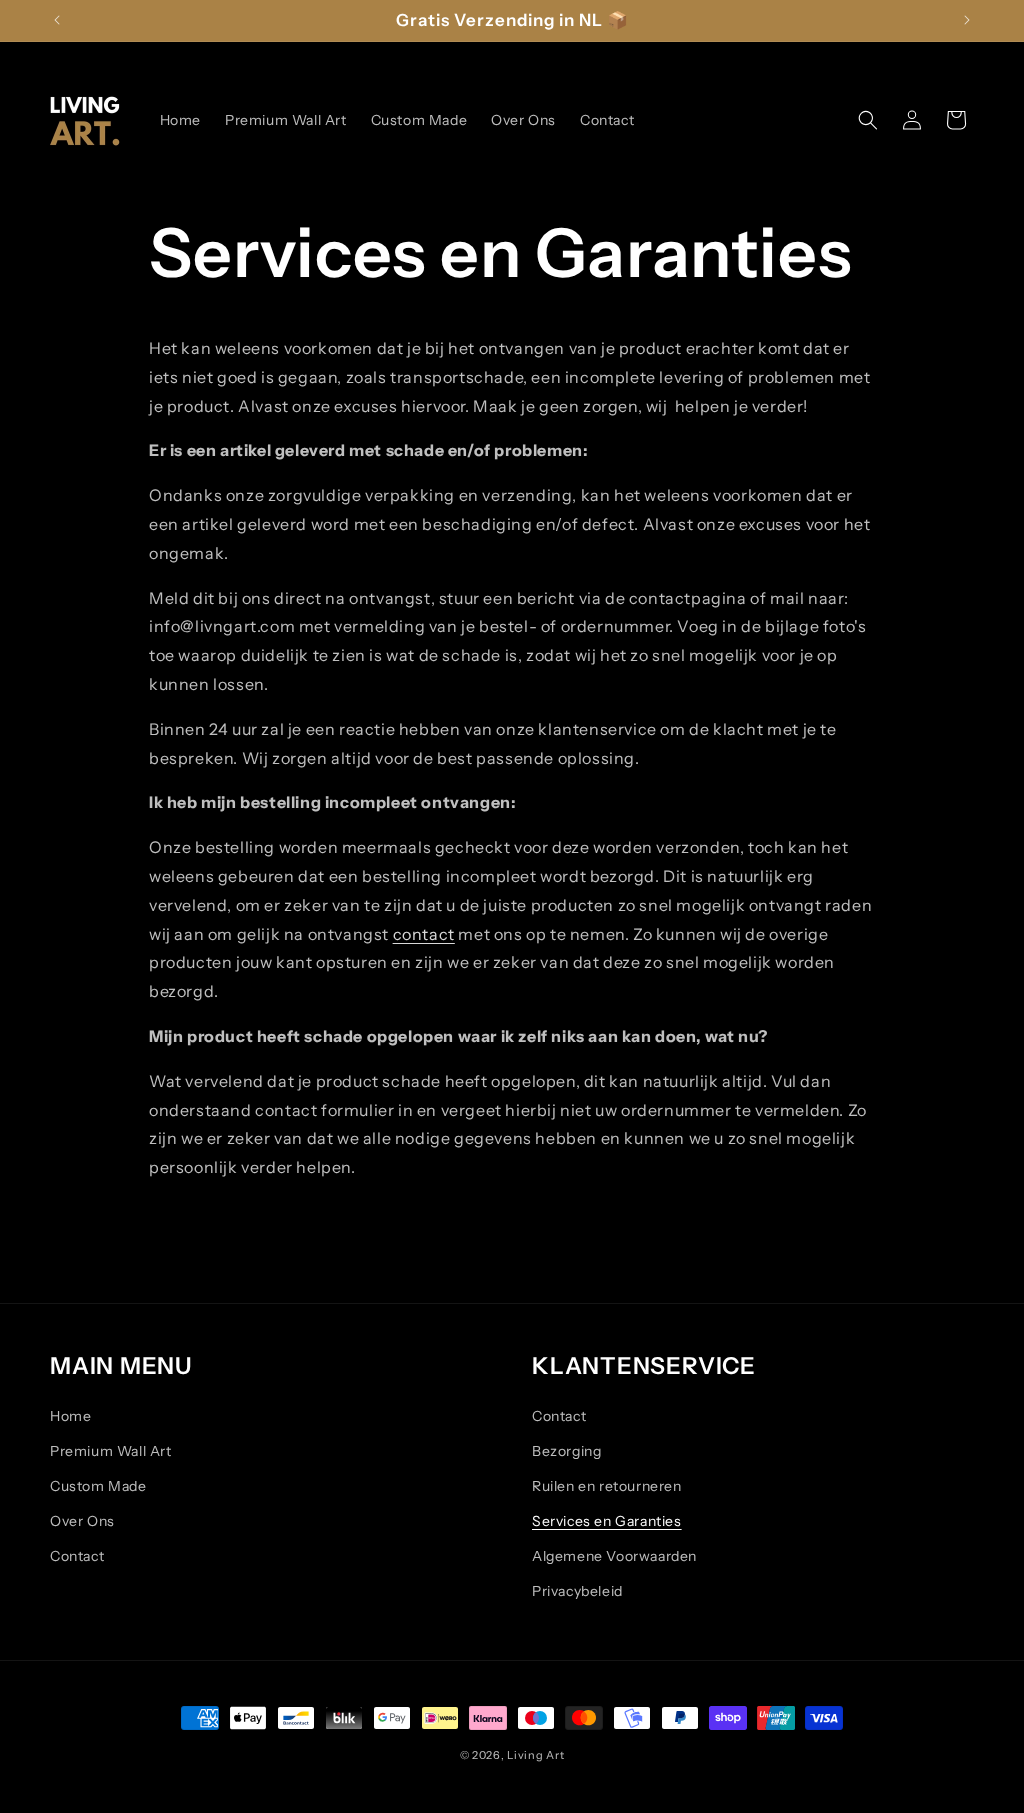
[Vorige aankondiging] (57, 20)
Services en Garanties (607, 1521)
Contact (77, 1556)
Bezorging (566, 1451)
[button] (868, 120)
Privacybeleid (577, 1591)
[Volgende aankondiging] (967, 20)
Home (70, 1416)
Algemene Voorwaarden (614, 1556)
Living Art (535, 1755)
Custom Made (98, 1486)
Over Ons (82, 1521)
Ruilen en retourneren (607, 1486)
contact (424, 934)
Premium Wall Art (111, 1451)
